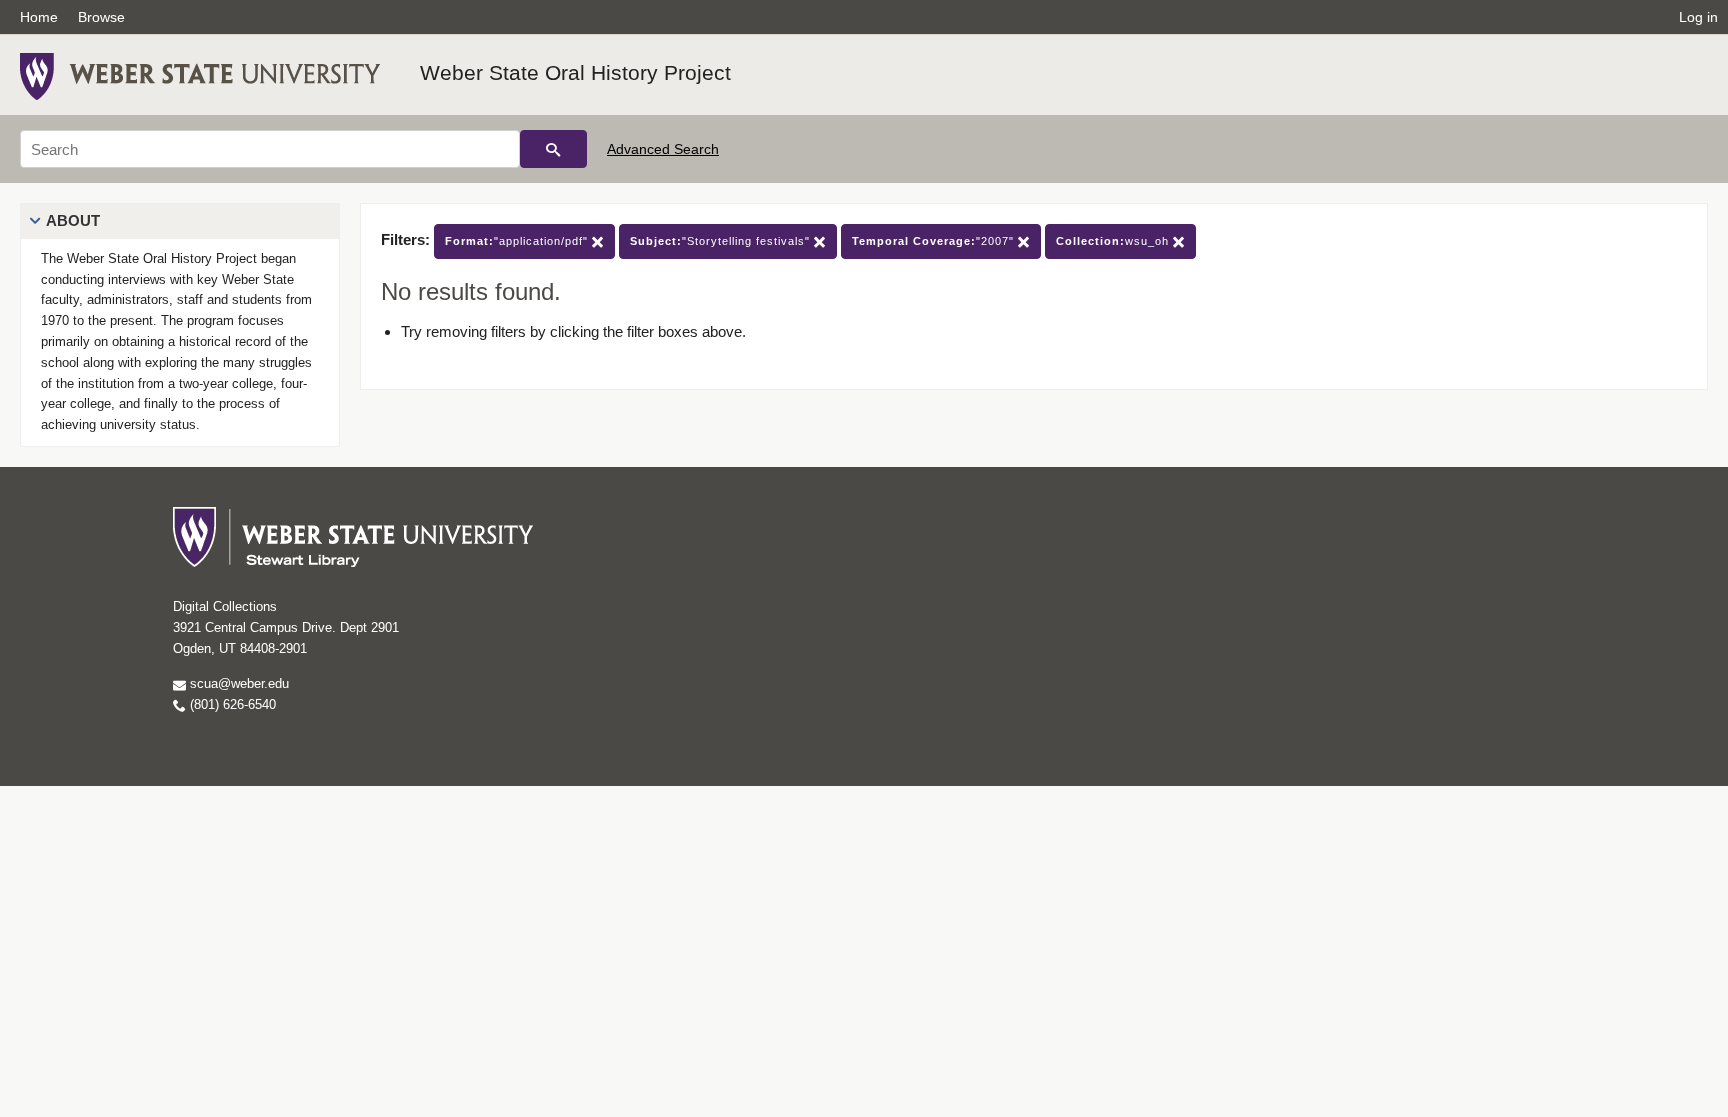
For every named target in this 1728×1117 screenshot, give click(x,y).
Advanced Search (663, 149)
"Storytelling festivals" (722, 241)
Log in (1698, 17)
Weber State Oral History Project (575, 72)
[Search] (553, 149)
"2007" (935, 241)
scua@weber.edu (237, 683)
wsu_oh (1114, 241)
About (73, 220)
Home (39, 17)
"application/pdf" (518, 241)
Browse (101, 17)
